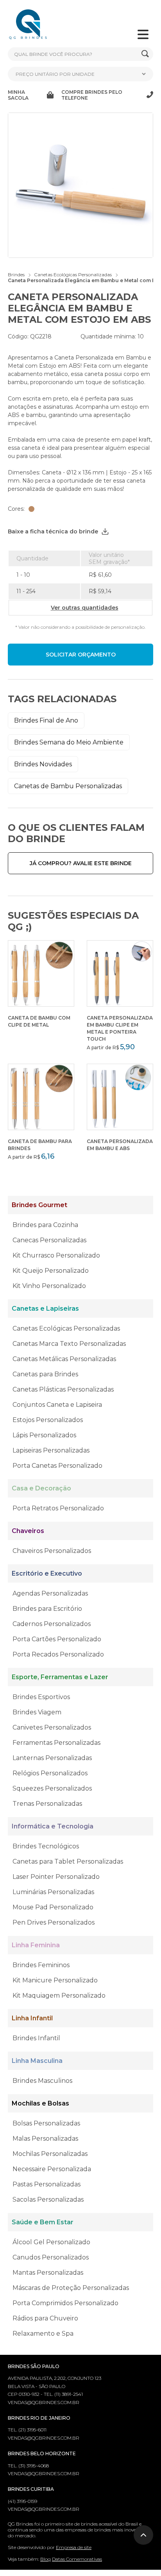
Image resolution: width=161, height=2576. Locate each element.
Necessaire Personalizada (52, 2169)
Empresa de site (74, 2547)
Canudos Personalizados (51, 2257)
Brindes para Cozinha (45, 1225)
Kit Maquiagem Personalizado (59, 1996)
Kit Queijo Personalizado (51, 1271)
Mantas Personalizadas (48, 2273)
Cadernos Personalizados (52, 1624)
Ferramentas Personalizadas (56, 1743)
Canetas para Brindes (45, 1374)
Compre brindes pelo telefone (92, 95)
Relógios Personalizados (50, 1773)
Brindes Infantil (36, 2038)
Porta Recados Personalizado (58, 1654)
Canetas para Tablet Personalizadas (68, 1861)
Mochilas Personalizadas (50, 2154)
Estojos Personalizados (48, 1420)
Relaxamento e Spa (43, 2334)
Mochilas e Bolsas (40, 2103)
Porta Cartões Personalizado (57, 1639)
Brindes (16, 275)
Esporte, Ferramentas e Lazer (60, 1677)
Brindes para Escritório (47, 1609)
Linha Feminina (36, 1945)
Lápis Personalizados (44, 1435)
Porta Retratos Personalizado (58, 1508)
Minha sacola (18, 95)
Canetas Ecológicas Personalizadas (66, 1328)
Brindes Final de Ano (46, 720)
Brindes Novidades (43, 764)
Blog (46, 2559)
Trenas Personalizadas (47, 1804)
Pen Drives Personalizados (54, 1922)
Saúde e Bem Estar (43, 2222)
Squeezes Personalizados (52, 1788)
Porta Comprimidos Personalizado (65, 2303)
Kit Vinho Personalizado (49, 1286)
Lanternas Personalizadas (52, 1758)
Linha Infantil (32, 2018)
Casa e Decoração (41, 1488)
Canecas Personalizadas (49, 1240)
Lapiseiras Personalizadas (51, 1450)
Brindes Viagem (37, 1712)
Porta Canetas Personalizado (57, 1466)
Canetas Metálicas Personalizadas (64, 1359)
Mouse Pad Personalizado (53, 1907)
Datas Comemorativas (77, 2559)
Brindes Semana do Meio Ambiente (69, 742)
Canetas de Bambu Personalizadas (68, 786)
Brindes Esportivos (41, 1697)
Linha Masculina (37, 2061)
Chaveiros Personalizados (52, 1551)
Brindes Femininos (41, 1965)
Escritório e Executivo (47, 1573)
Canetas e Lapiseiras (45, 1309)
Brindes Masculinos (42, 2081)
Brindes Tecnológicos (46, 1846)
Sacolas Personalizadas (48, 2199)
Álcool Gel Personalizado (51, 2242)
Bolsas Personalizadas (46, 2123)
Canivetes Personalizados (52, 1727)
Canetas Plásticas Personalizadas (63, 1389)
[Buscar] (145, 54)
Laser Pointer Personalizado (56, 1877)
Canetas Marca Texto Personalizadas (69, 1344)
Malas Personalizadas (45, 2139)
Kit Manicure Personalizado (55, 1980)
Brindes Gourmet (39, 1205)
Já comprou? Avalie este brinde (81, 863)
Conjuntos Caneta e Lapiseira (57, 1405)
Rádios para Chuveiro (45, 2318)
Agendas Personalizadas (50, 1593)
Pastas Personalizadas (47, 2184)
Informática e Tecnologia (53, 1826)
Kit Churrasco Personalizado (56, 1255)
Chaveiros (28, 1531)
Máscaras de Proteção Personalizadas (71, 2288)
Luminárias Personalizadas (53, 1892)
